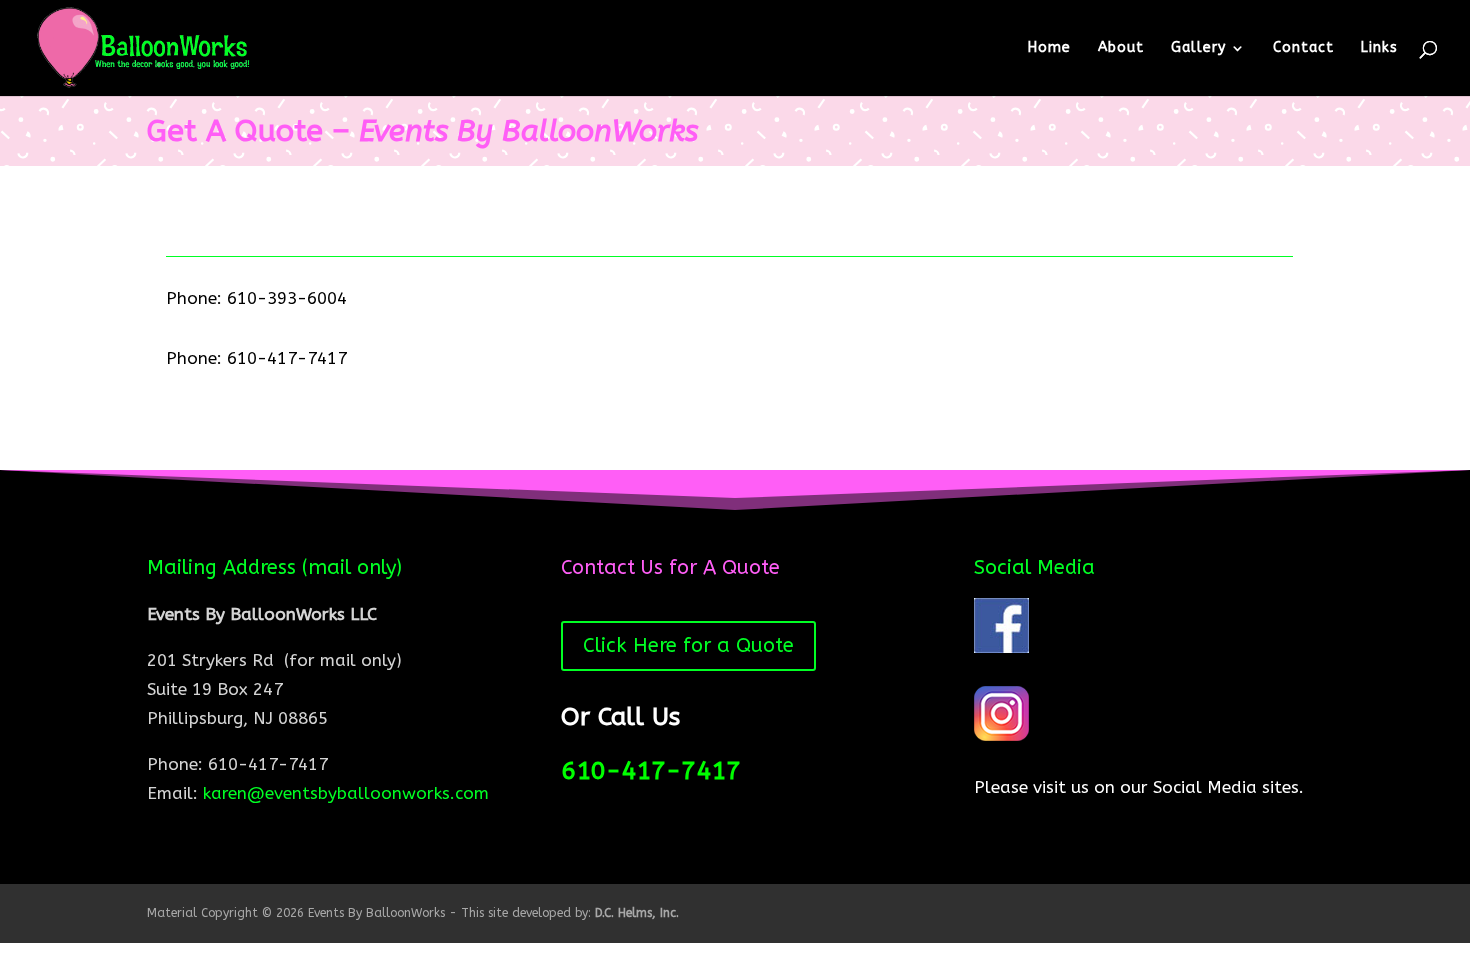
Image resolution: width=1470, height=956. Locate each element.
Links (1379, 48)
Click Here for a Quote (688, 645)
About (1121, 48)
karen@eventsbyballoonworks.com (346, 793)
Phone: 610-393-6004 (256, 298)
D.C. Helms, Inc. (637, 913)
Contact (1303, 48)
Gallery (1198, 48)
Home (1049, 48)
